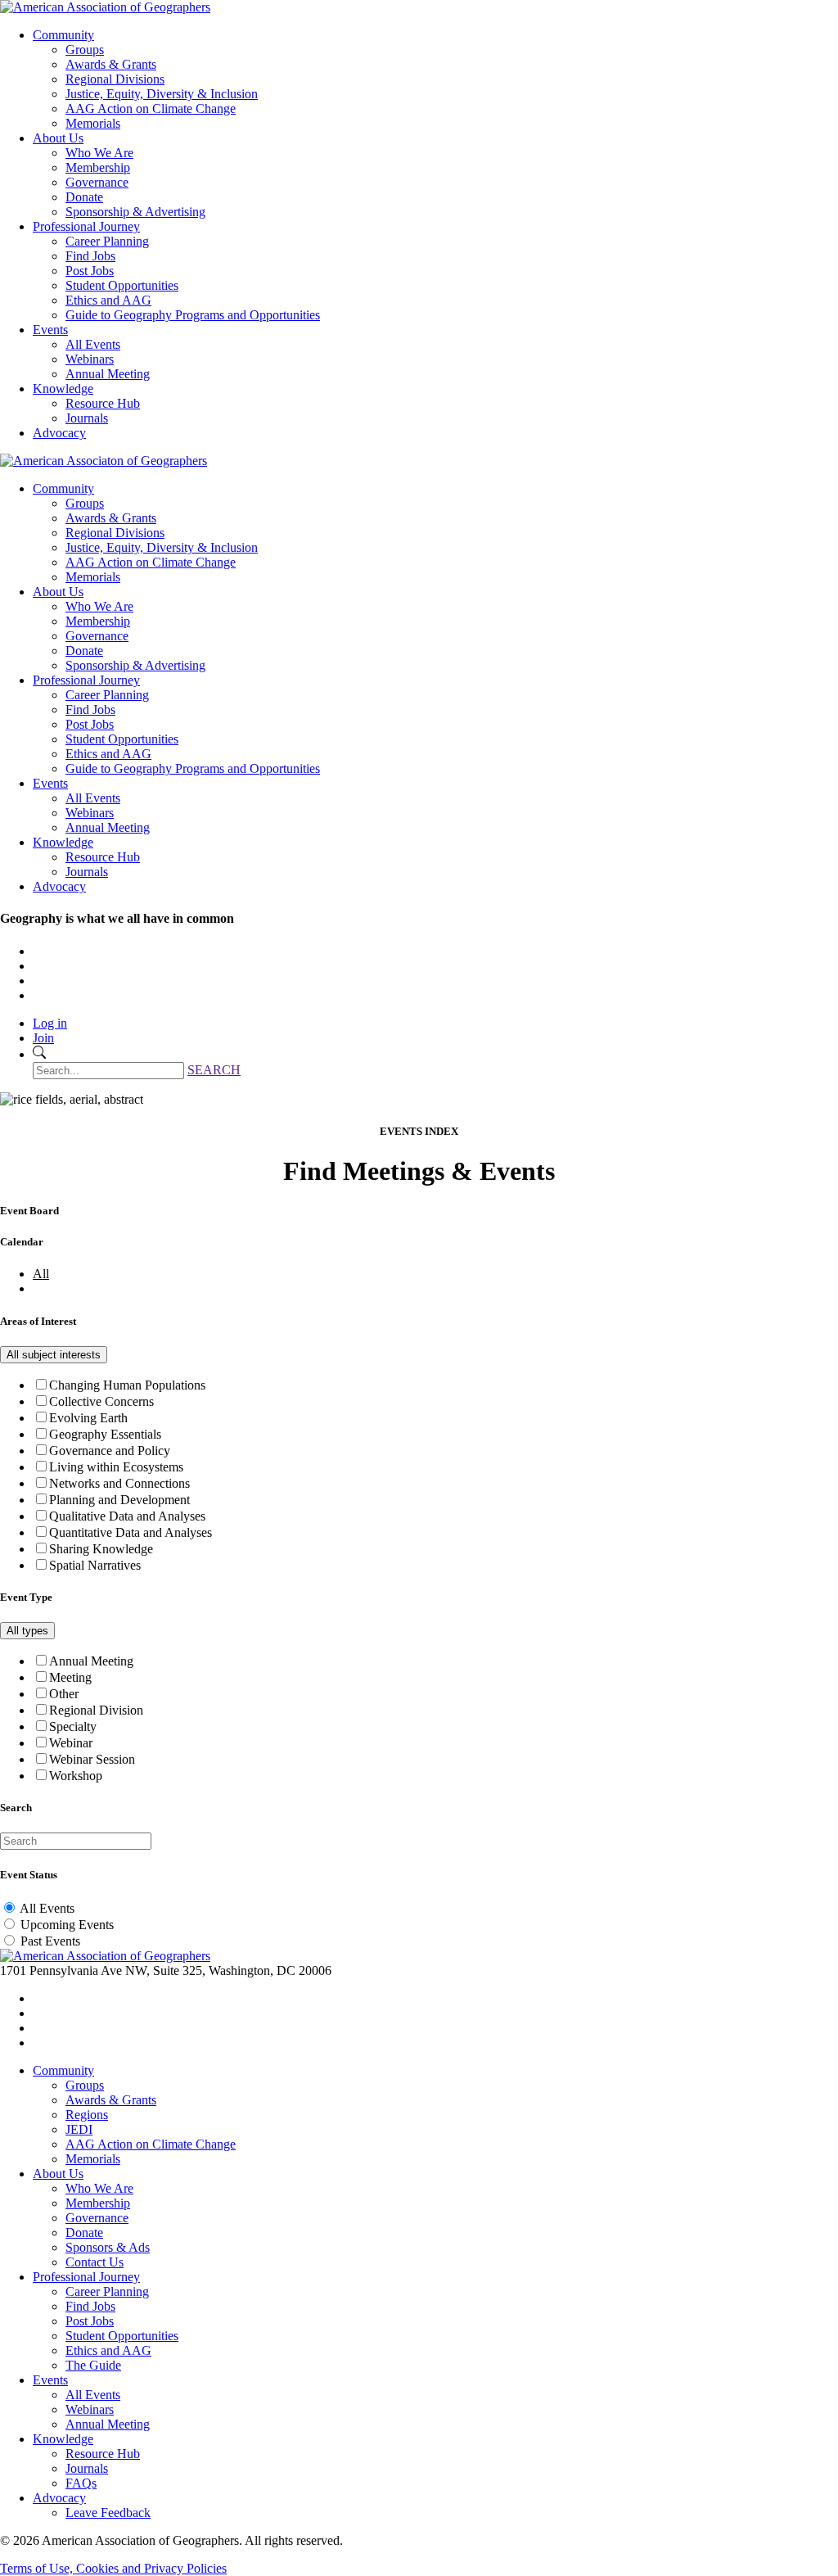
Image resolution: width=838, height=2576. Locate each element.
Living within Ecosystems (116, 1467)
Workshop (76, 1776)
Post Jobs (90, 271)
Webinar (71, 1743)
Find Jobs (90, 256)
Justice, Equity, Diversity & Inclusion (162, 94)
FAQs (81, 2483)
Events (50, 330)
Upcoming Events (67, 1925)
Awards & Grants (111, 64)
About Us (58, 138)
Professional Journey (86, 226)
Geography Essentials (105, 1434)
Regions (87, 2115)
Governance (97, 182)
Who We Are (99, 153)
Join (43, 1038)
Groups (85, 50)
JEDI (79, 2129)
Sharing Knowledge (101, 1549)
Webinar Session (92, 1759)
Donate (84, 197)
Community (63, 35)
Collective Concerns (101, 1401)
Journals (87, 418)
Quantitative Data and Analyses (131, 1532)
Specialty (73, 1726)
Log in (50, 1023)
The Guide (93, 2365)
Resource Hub (103, 403)
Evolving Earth (88, 1418)
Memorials (93, 123)
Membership (98, 167)
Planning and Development (119, 1500)
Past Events (50, 1941)
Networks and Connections (119, 1483)
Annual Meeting (108, 374)
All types (27, 1631)
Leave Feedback (108, 2513)
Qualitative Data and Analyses (127, 1516)
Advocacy (59, 433)
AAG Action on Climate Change (151, 108)
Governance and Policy (110, 1451)
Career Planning (107, 241)
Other (64, 1694)
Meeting (70, 1677)
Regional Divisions (115, 79)
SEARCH (214, 1070)
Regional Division (96, 1710)
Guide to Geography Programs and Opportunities (193, 315)
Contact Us (95, 2262)
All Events (93, 344)
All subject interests (54, 1355)
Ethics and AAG (108, 300)
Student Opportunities (122, 285)
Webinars (90, 359)
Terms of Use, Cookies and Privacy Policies (113, 2568)
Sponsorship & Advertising (135, 212)
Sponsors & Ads (108, 2247)
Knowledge (63, 389)
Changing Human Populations (127, 1385)
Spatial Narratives (95, 1565)
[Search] (39, 1054)
